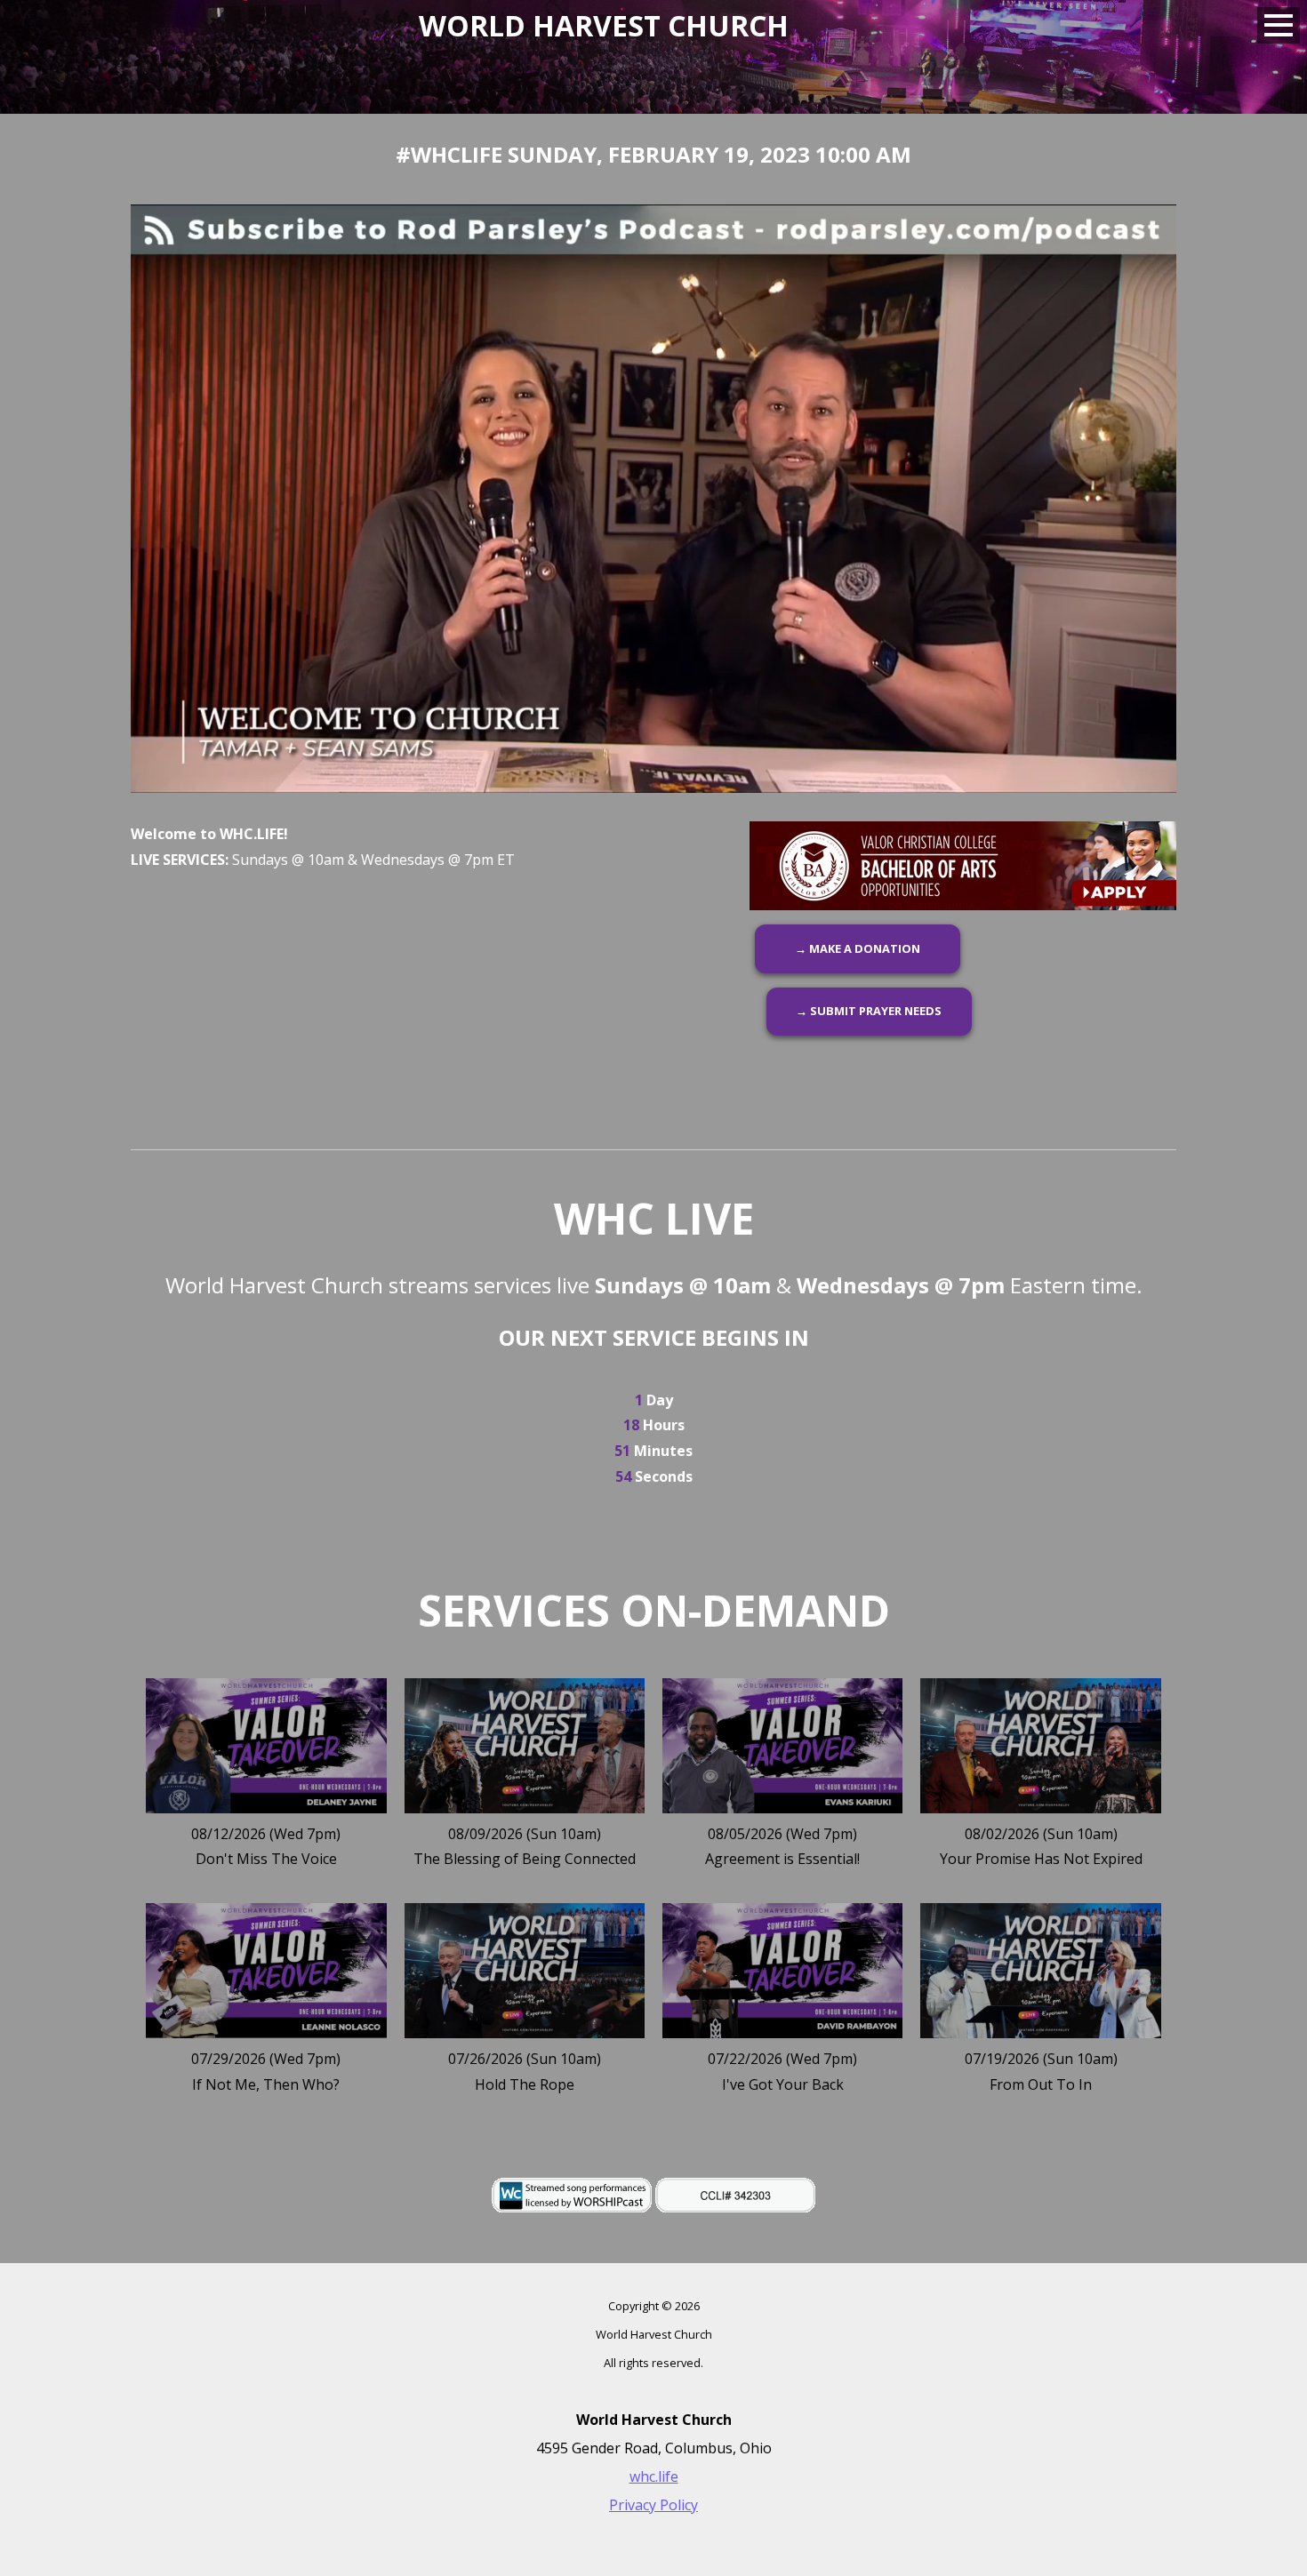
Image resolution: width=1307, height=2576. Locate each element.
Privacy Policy (653, 2505)
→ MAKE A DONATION (858, 948)
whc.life (654, 2476)
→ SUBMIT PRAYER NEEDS (869, 1011)
